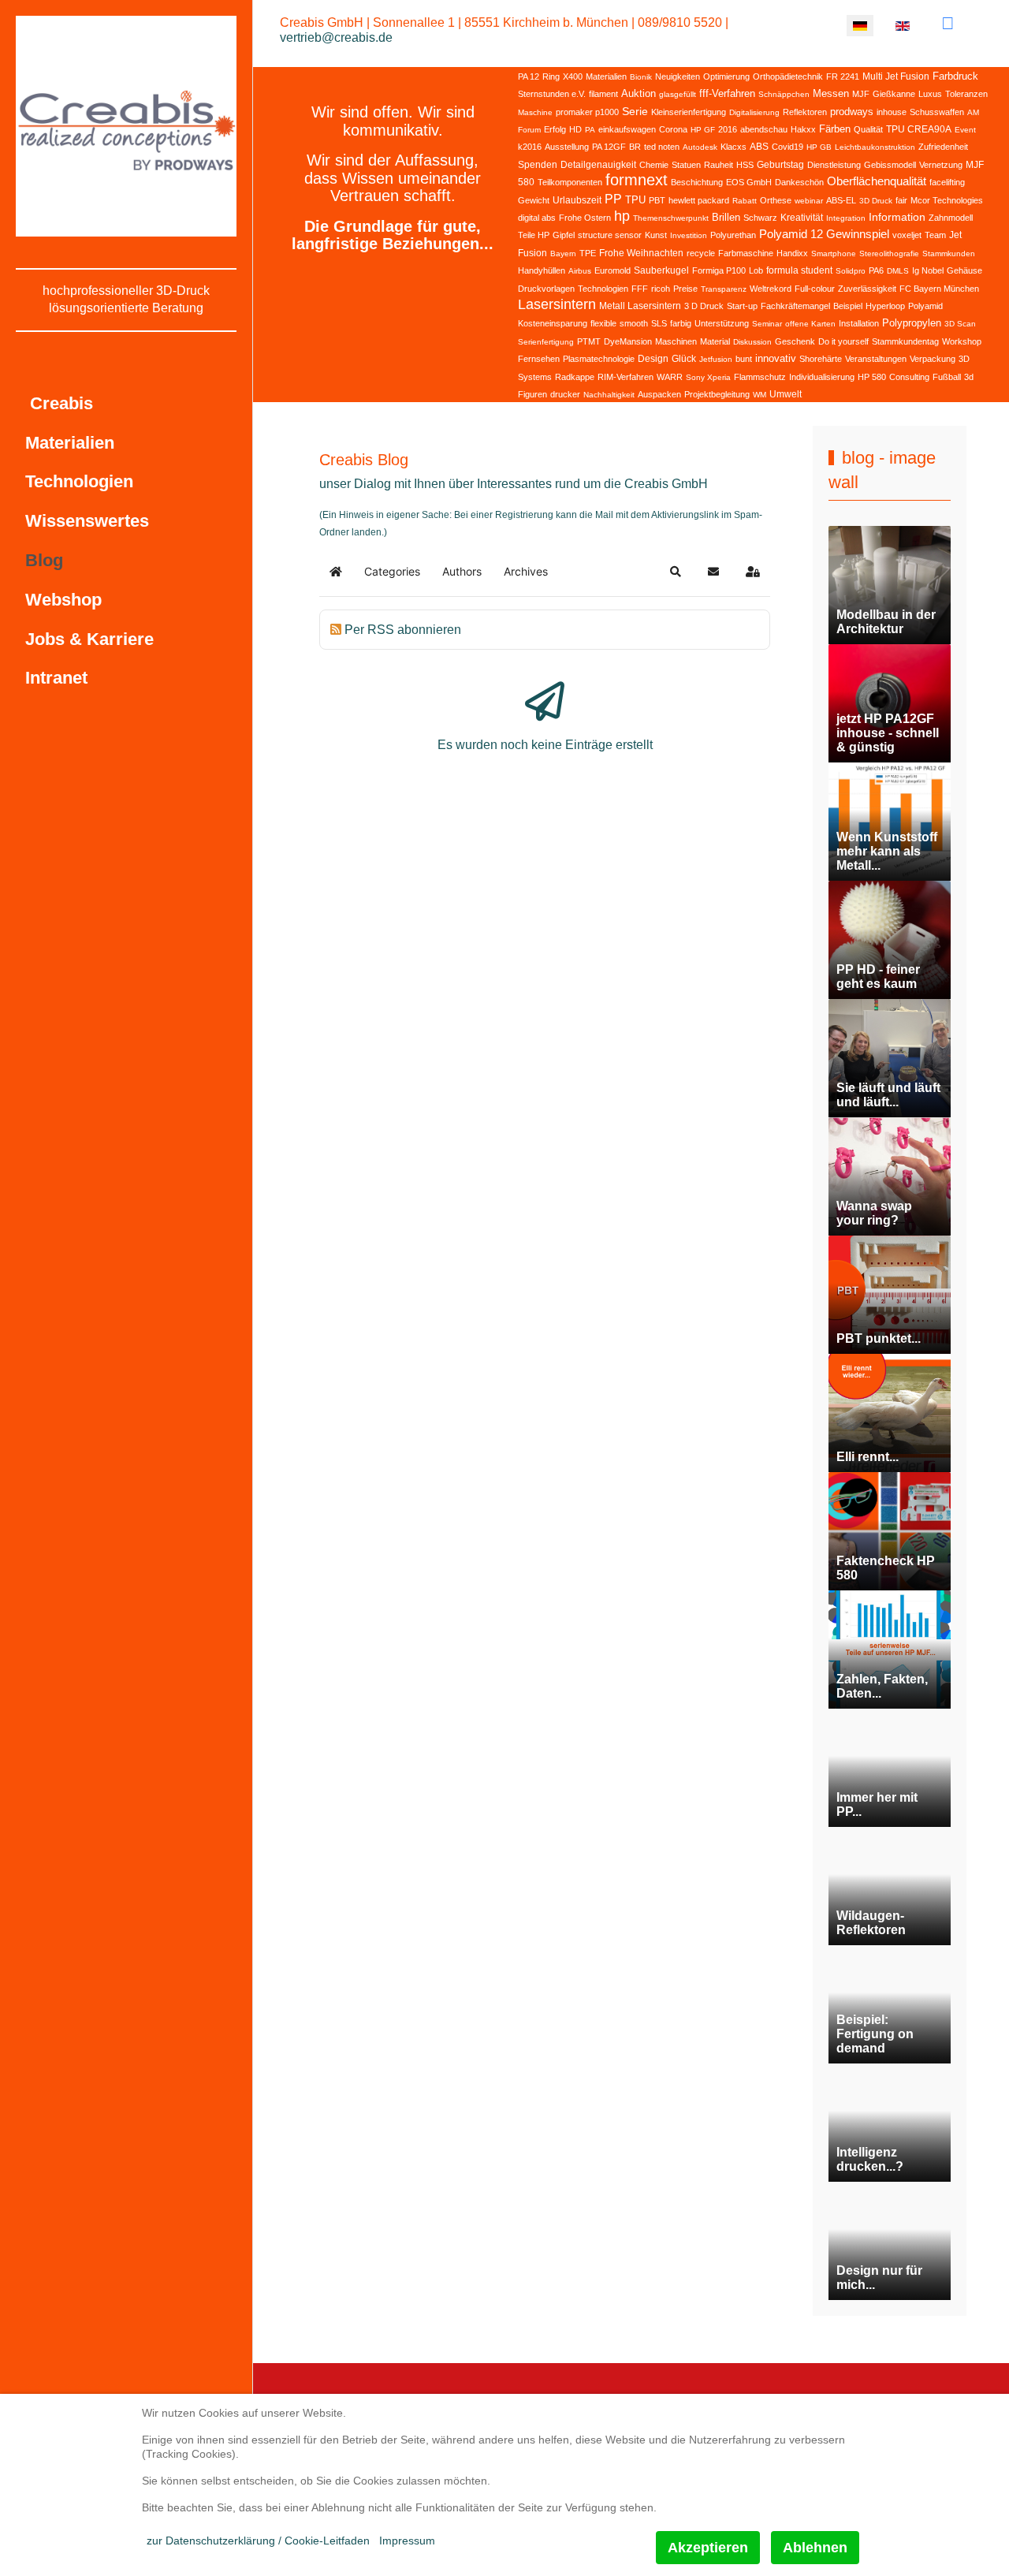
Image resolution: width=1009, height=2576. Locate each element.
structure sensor (610, 235)
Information (897, 217)
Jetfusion (716, 359)
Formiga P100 (719, 270)
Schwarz (760, 218)
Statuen (686, 165)
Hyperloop (885, 306)
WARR (670, 377)
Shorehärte (821, 359)
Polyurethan (733, 235)
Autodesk (700, 147)
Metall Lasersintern (640, 306)
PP (613, 199)
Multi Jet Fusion (896, 76)
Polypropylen (912, 323)
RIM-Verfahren (626, 377)
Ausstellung (567, 147)
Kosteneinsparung (553, 323)
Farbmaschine (746, 253)
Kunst (656, 235)
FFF (640, 289)
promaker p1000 (587, 112)
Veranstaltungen (876, 359)
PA (590, 130)
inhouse (892, 112)
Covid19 (787, 147)
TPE (588, 253)
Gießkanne (894, 94)
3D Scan (960, 324)
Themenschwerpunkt (671, 218)
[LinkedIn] (948, 23)
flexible (603, 323)
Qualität (868, 129)
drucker (565, 394)
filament (603, 94)
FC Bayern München (939, 289)
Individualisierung (822, 377)
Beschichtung (697, 182)
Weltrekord (771, 289)
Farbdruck (955, 76)
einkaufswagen (627, 129)
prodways (852, 112)
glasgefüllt (678, 94)
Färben (835, 129)
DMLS (898, 271)
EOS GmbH (749, 182)
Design (653, 359)
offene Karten (810, 324)
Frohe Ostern (585, 218)
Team (935, 235)
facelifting (947, 182)
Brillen (726, 217)
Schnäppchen (784, 94)
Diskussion (752, 342)
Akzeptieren (708, 2548)
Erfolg (555, 129)
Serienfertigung (546, 342)
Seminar (767, 324)
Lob (756, 270)
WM (760, 395)
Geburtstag (780, 165)
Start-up (742, 306)
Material (715, 341)
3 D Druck (704, 306)
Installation (859, 323)
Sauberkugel (661, 270)
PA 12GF (609, 147)
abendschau (764, 129)
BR (635, 147)
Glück (684, 359)
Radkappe (575, 377)
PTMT (589, 341)
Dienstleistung (834, 165)
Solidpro (851, 271)
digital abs (537, 218)
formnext (637, 180)
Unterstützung (722, 323)
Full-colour (815, 289)
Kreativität (802, 218)
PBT (657, 200)
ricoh (661, 289)
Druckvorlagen (546, 289)
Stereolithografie (889, 253)
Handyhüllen (542, 270)
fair (901, 200)
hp (622, 216)
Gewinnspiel (858, 234)
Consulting (909, 377)
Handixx (792, 253)
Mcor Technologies (947, 200)
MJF (861, 94)
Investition (689, 235)
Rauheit (719, 165)
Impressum (407, 2541)
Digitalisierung (754, 112)
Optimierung (726, 76)
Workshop (962, 341)
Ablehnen (815, 2548)
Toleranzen (966, 94)
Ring (551, 76)
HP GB (819, 147)
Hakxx (803, 129)
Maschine (535, 112)
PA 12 (529, 76)
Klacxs (733, 147)
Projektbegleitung (717, 394)
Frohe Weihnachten (641, 253)
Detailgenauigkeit (598, 165)
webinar (809, 201)
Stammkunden (949, 253)
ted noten (662, 147)
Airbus (580, 271)
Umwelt (786, 394)
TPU (635, 200)
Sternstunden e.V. (552, 94)
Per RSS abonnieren (403, 630)
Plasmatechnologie (599, 359)
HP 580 (872, 377)
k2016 (530, 147)
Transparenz (724, 289)
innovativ (776, 358)
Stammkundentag (905, 341)
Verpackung (933, 359)
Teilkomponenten (570, 182)
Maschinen (676, 341)
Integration (846, 218)
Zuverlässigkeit (867, 289)
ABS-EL (841, 200)
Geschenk (795, 341)
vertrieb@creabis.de (336, 37)
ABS (759, 147)
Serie (635, 111)
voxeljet (907, 235)
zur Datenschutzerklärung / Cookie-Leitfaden (258, 2541)
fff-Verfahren (727, 93)
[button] (676, 572)
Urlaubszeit (577, 200)
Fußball (947, 377)
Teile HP (534, 235)
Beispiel (848, 306)
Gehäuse (964, 270)
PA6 (876, 270)
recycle (701, 253)
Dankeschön (799, 182)
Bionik (641, 77)
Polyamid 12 (791, 234)
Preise (685, 289)
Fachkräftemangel (795, 306)
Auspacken (659, 394)
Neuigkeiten (678, 76)
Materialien (606, 76)
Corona (673, 129)
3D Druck (876, 201)
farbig (681, 323)
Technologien (603, 289)
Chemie (654, 165)
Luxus (930, 94)
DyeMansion (628, 341)
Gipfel (564, 235)
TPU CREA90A (919, 129)
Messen (831, 93)
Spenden (538, 165)
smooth (634, 323)
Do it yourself (843, 341)
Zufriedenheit (943, 147)
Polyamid (925, 306)
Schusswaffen (937, 112)
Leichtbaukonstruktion (875, 147)
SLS (659, 323)
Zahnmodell (951, 218)
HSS (745, 165)
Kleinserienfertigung (689, 112)
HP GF (703, 130)
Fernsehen (539, 359)
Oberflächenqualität (877, 181)
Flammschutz (760, 377)
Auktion (639, 93)
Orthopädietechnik (788, 76)
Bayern (563, 253)
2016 (728, 129)
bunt (744, 359)
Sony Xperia (708, 377)
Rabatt (745, 201)
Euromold (612, 270)
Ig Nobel (928, 270)
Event (965, 130)
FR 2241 (843, 76)
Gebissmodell (890, 165)
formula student (799, 270)
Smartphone (834, 253)
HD (575, 129)
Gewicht (534, 200)
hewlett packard (699, 200)
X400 (573, 76)
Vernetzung (941, 165)
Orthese (776, 200)
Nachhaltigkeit (609, 395)
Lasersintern (557, 304)
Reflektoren (805, 112)
